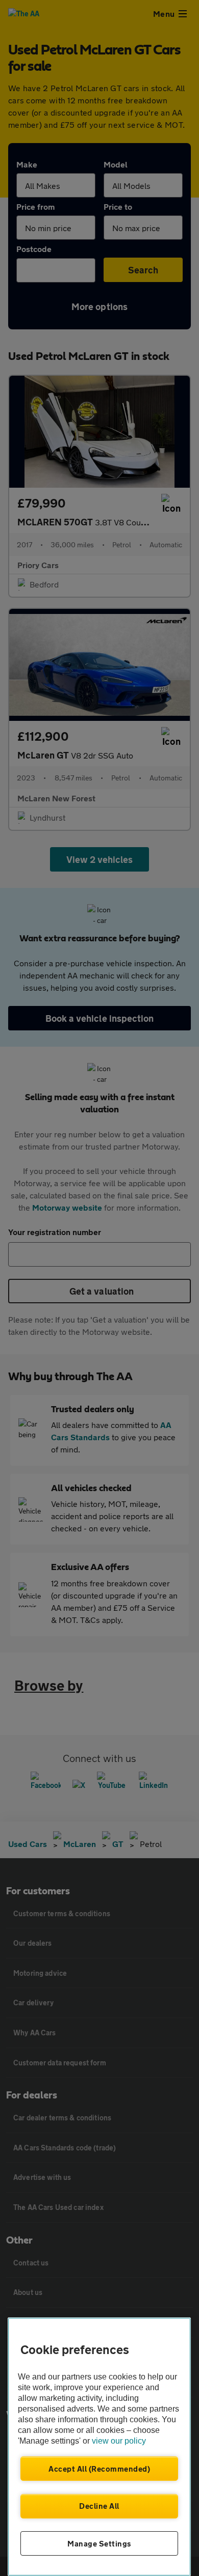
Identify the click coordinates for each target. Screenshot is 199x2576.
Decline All (99, 2506)
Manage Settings (99, 2543)
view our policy (119, 2441)
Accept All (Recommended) (99, 2469)
